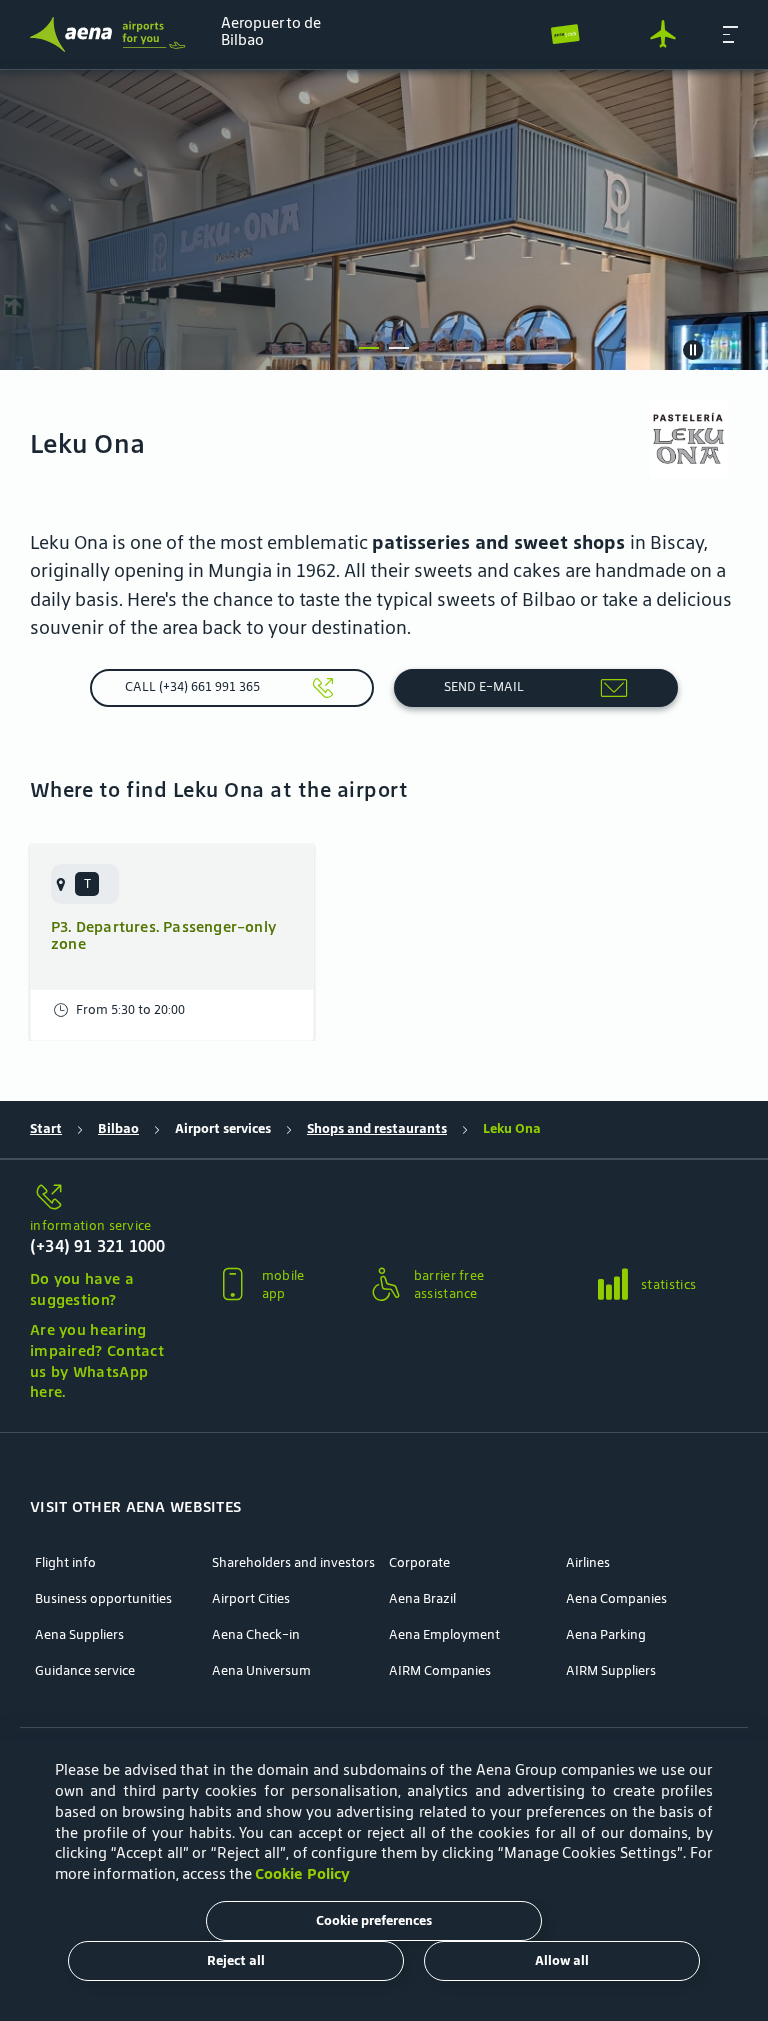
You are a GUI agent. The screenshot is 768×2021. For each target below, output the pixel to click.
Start (46, 1129)
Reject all (236, 1960)
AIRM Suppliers (611, 1671)
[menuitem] (384, 220)
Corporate (419, 1563)
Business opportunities (103, 1599)
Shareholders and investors (293, 1563)
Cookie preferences (374, 1920)
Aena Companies (616, 1599)
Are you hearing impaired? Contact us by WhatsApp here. (97, 1360)
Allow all (562, 1960)
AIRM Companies (440, 1671)
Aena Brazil (422, 1599)
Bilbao (118, 1129)
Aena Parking (606, 1635)
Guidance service (85, 1671)
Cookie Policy (302, 1873)
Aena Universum (261, 1671)
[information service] (100, 1198)
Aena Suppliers (79, 1635)
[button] (730, 34)
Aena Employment (444, 1635)
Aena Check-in (256, 1635)
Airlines (588, 1563)
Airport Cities (251, 1599)
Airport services (223, 1129)
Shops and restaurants (377, 1129)
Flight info (65, 1563)
